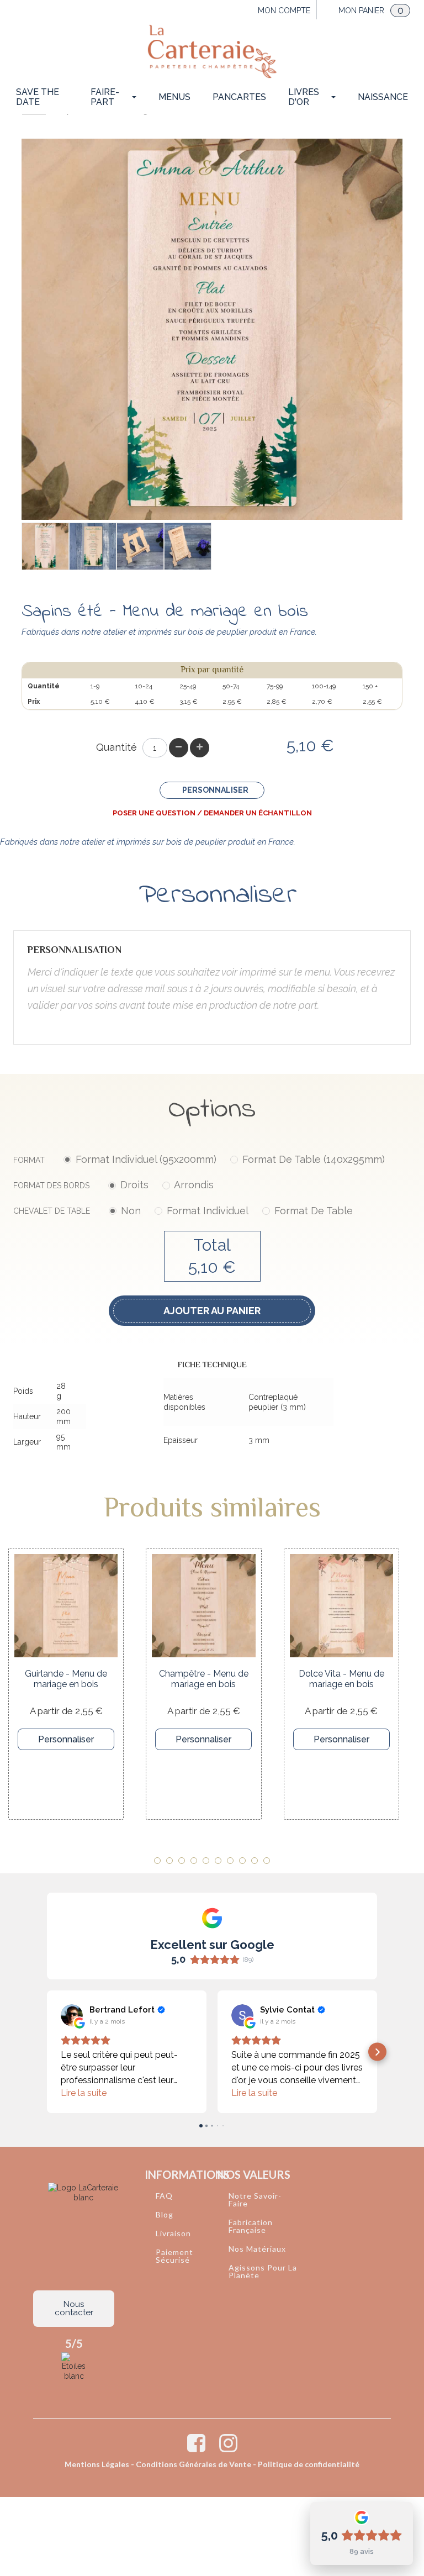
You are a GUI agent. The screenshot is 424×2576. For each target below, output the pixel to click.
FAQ (164, 2196)
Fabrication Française (251, 2226)
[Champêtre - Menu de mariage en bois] (203, 1606)
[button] (47, 2052)
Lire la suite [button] (84, 2093)
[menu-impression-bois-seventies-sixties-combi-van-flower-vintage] (140, 546)
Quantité (116, 747)
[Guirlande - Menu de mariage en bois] (66, 1606)
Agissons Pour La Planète (263, 2271)
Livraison (173, 2233)
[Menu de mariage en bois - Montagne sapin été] (93, 546)
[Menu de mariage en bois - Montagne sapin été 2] (45, 546)
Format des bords (113, 1185)
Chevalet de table (183, 1211)
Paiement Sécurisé (174, 2256)
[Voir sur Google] (72, 2015)
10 (267, 1861)
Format (199, 1159)
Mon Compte (284, 10)
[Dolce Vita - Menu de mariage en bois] (341, 1606)
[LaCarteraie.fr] (212, 51)
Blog (165, 2214)
